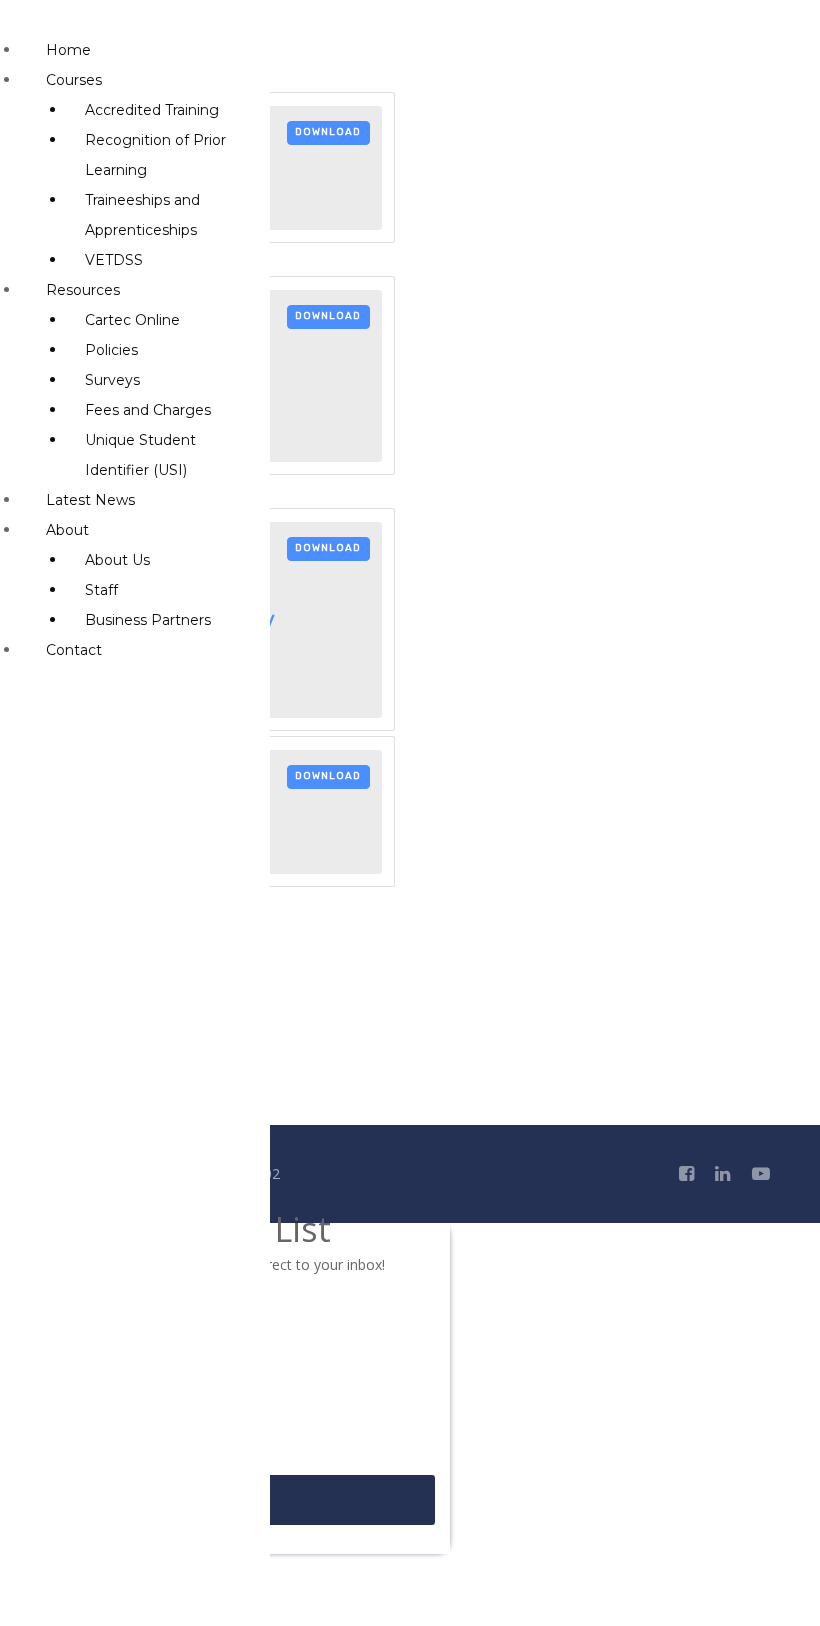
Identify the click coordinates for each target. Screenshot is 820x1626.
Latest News (90, 500)
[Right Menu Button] (21, 20)
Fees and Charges (148, 410)
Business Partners (148, 620)
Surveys (112, 380)
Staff (101, 590)
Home (68, 50)
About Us (117, 560)
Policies (111, 350)
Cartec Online (132, 320)
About (67, 530)
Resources (83, 290)
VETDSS (114, 260)
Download (328, 132)
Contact (74, 650)
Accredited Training (152, 110)
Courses (74, 80)
